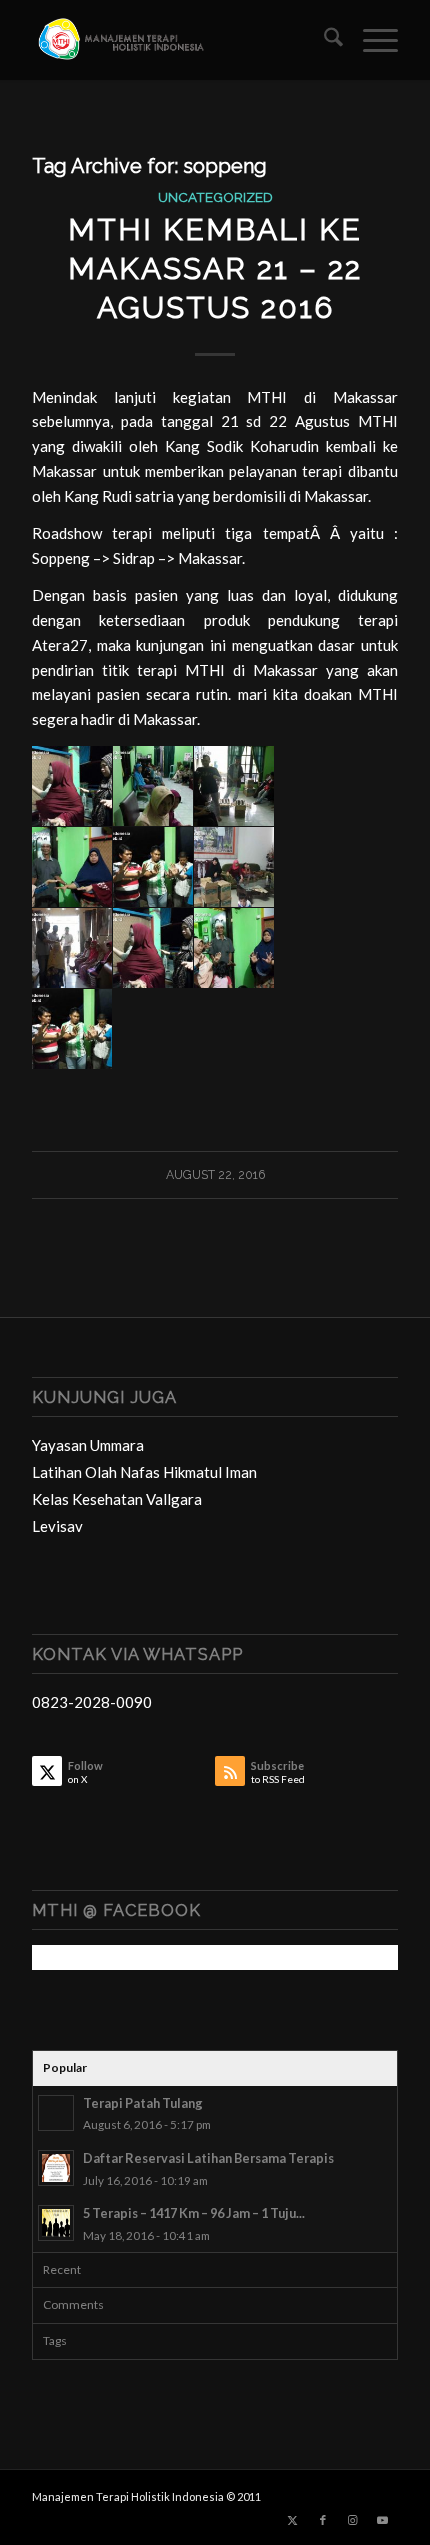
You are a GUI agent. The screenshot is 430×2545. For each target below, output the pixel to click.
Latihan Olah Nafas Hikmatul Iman (144, 1472)
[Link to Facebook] (323, 2520)
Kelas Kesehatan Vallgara (117, 1499)
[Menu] (370, 40)
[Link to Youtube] (383, 2520)
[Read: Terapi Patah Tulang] (56, 2113)
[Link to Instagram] (353, 2520)
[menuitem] (323, 40)
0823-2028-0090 (92, 1702)
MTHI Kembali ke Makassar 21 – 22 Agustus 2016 (215, 268)
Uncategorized (215, 197)
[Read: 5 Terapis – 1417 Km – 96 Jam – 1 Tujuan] (56, 2223)
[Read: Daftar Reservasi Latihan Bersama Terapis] (56, 2168)
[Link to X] (293, 2520)
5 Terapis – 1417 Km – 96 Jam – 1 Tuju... (194, 2213)
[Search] (323, 40)
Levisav (57, 1526)
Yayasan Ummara (88, 1445)
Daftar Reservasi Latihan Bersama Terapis (208, 2158)
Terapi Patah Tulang (143, 2103)
